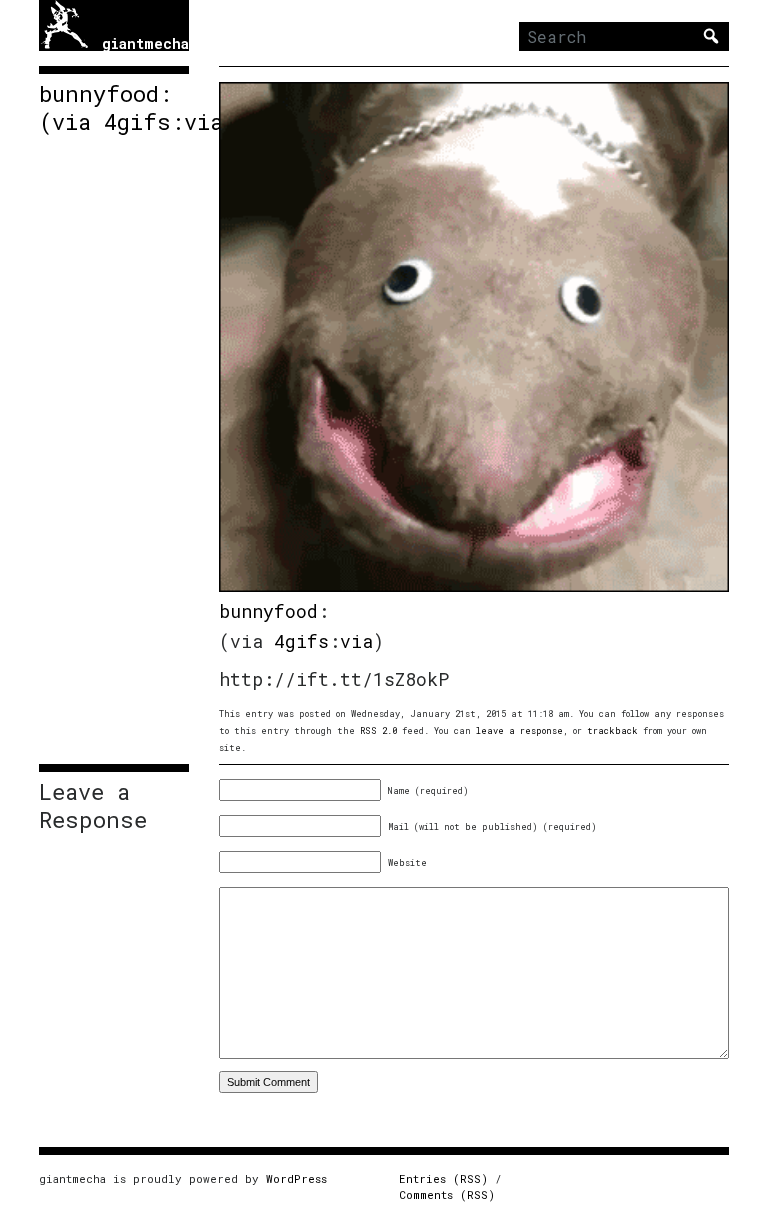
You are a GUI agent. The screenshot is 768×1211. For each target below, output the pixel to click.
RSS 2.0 (378, 730)
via (356, 641)
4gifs (301, 641)
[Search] (711, 36)
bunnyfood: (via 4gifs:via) (114, 108)
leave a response (519, 730)
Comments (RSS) (447, 1194)
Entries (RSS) (443, 1178)
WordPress (296, 1178)
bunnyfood (268, 611)
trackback (612, 730)
